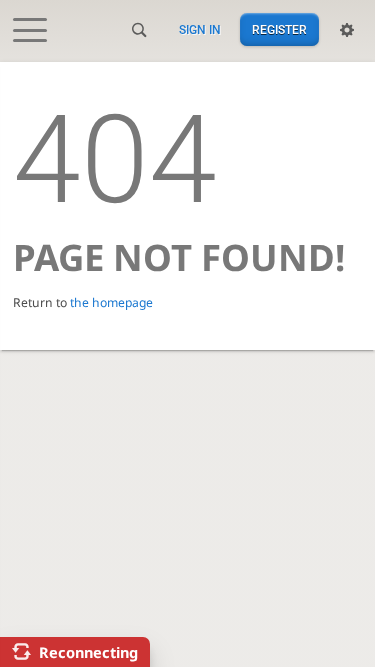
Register (279, 30)
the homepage (111, 302)
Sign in (200, 30)
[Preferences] (347, 30)
